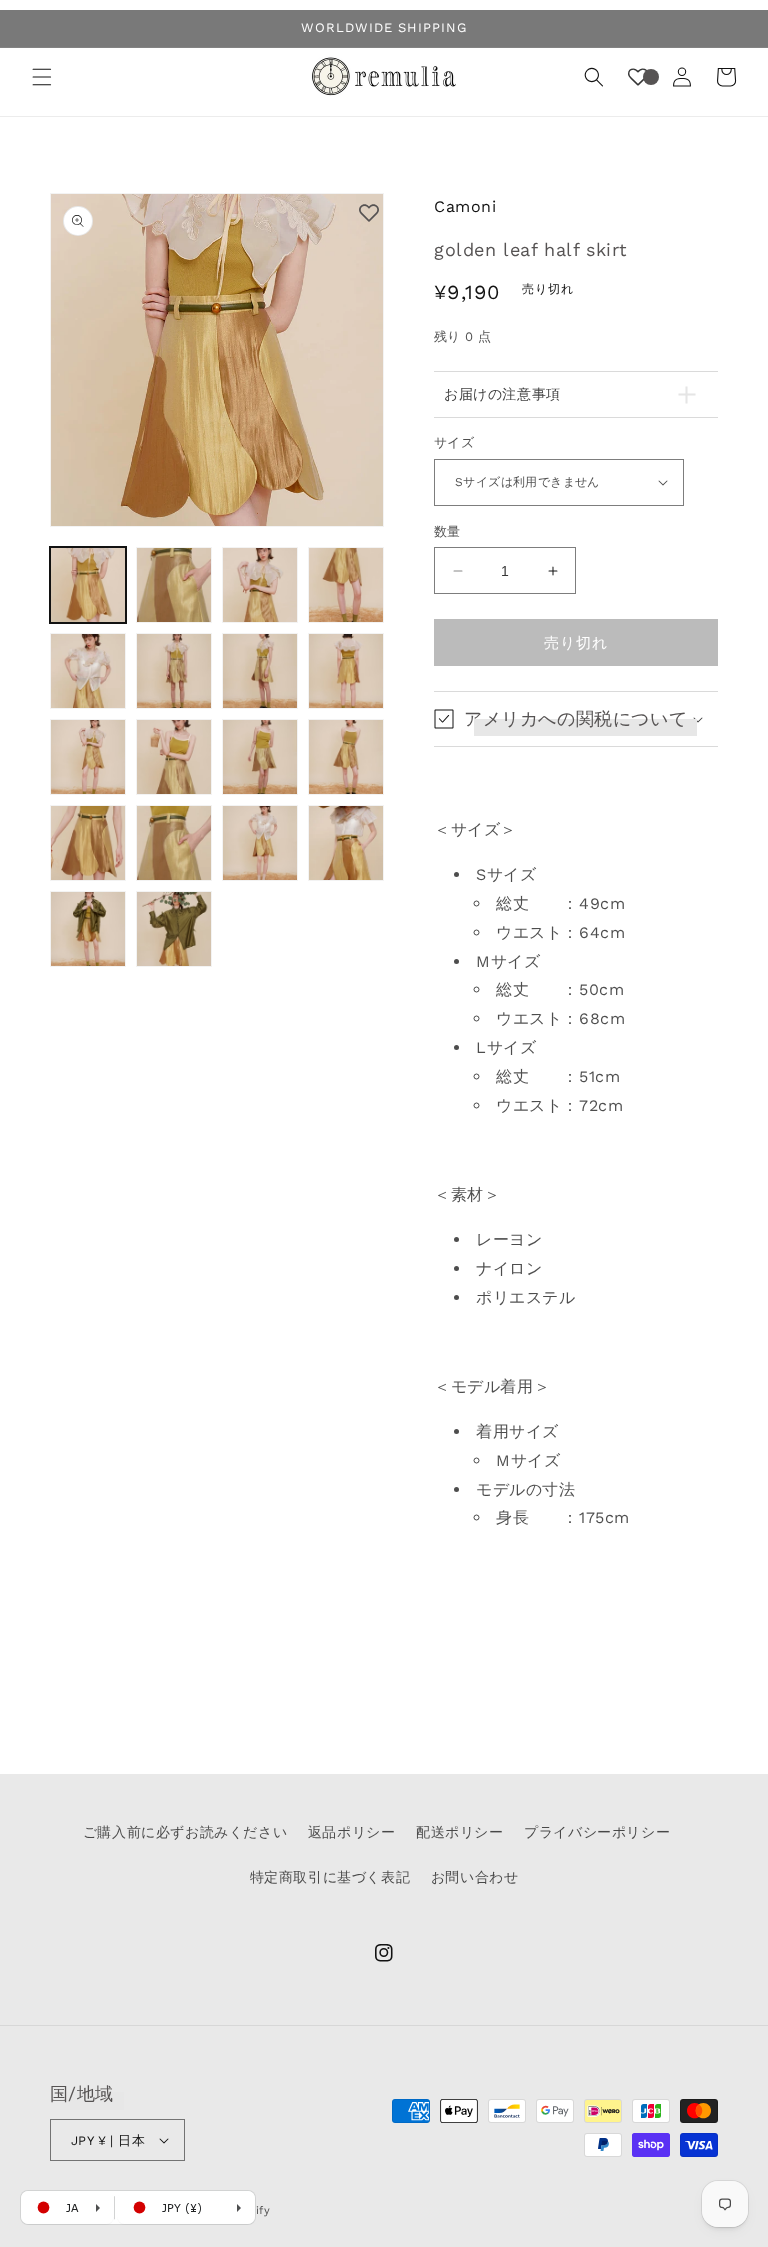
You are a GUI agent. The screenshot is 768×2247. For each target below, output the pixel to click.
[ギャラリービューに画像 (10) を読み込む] (174, 757)
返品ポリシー (352, 1832)
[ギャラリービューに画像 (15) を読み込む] (260, 843)
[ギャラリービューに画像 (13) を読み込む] (88, 843)
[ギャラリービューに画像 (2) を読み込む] (174, 585)
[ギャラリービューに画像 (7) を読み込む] (260, 671)
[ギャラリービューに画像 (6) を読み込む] (174, 671)
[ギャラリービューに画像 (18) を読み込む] (174, 929)
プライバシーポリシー (597, 1832)
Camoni (465, 206)
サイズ (454, 442)
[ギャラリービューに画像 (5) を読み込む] (88, 671)
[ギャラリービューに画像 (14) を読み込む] (174, 843)
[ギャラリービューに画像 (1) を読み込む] (88, 585)
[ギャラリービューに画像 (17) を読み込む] (88, 929)
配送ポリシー (460, 1832)
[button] (42, 77)
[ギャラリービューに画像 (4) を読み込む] (346, 585)
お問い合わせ (475, 1877)
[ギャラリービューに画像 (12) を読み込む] (346, 757)
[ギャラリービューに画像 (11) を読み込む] (260, 757)
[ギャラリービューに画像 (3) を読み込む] (260, 585)
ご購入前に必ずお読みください (185, 1832)
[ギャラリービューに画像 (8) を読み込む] (346, 671)
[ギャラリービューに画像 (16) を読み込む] (346, 843)
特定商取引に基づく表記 (330, 1877)
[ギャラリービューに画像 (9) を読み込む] (88, 757)
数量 (447, 531)
